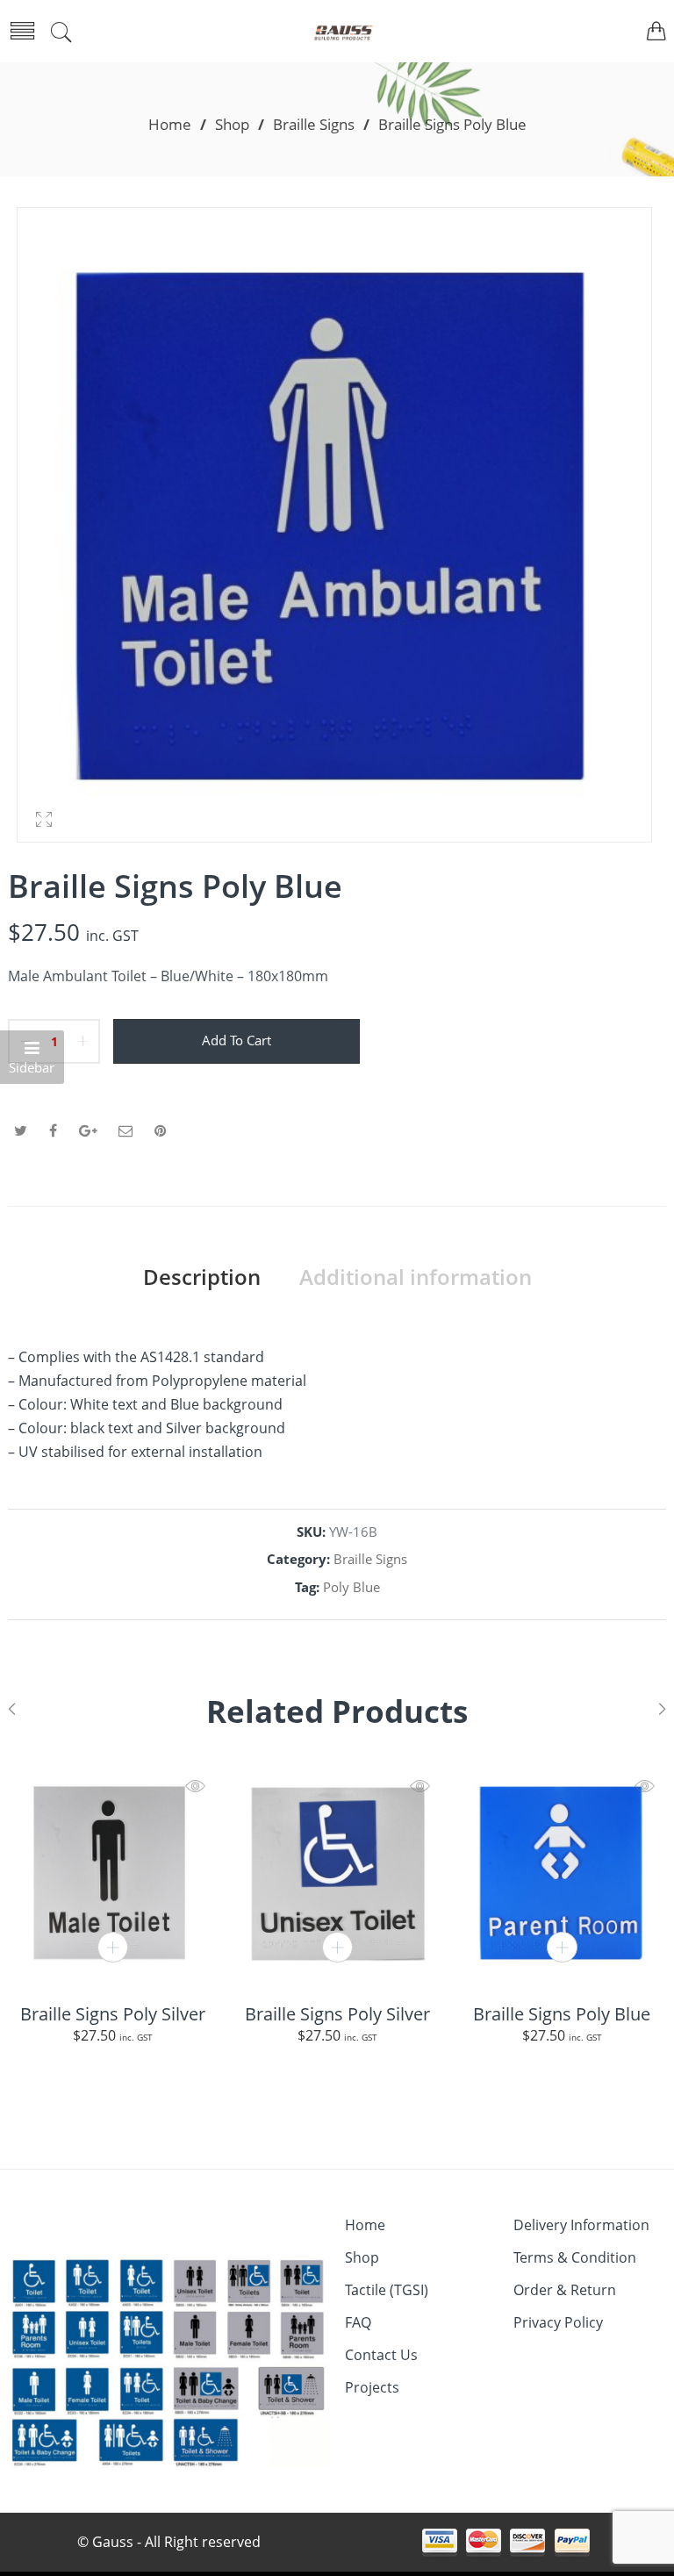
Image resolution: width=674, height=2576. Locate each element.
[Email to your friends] (125, 1130)
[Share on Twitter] (21, 1130)
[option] (334, 529)
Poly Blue (351, 1587)
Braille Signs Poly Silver (113, 2013)
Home (170, 124)
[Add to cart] (113, 1947)
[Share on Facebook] (53, 1130)
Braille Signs (314, 124)
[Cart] (656, 33)
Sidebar (32, 1068)
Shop (232, 124)
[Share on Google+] (88, 1130)
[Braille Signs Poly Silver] (112, 1872)
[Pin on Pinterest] (161, 1130)
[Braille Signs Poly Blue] (562, 1872)
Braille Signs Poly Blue (562, 2013)
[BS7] (334, 525)
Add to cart (237, 1040)
